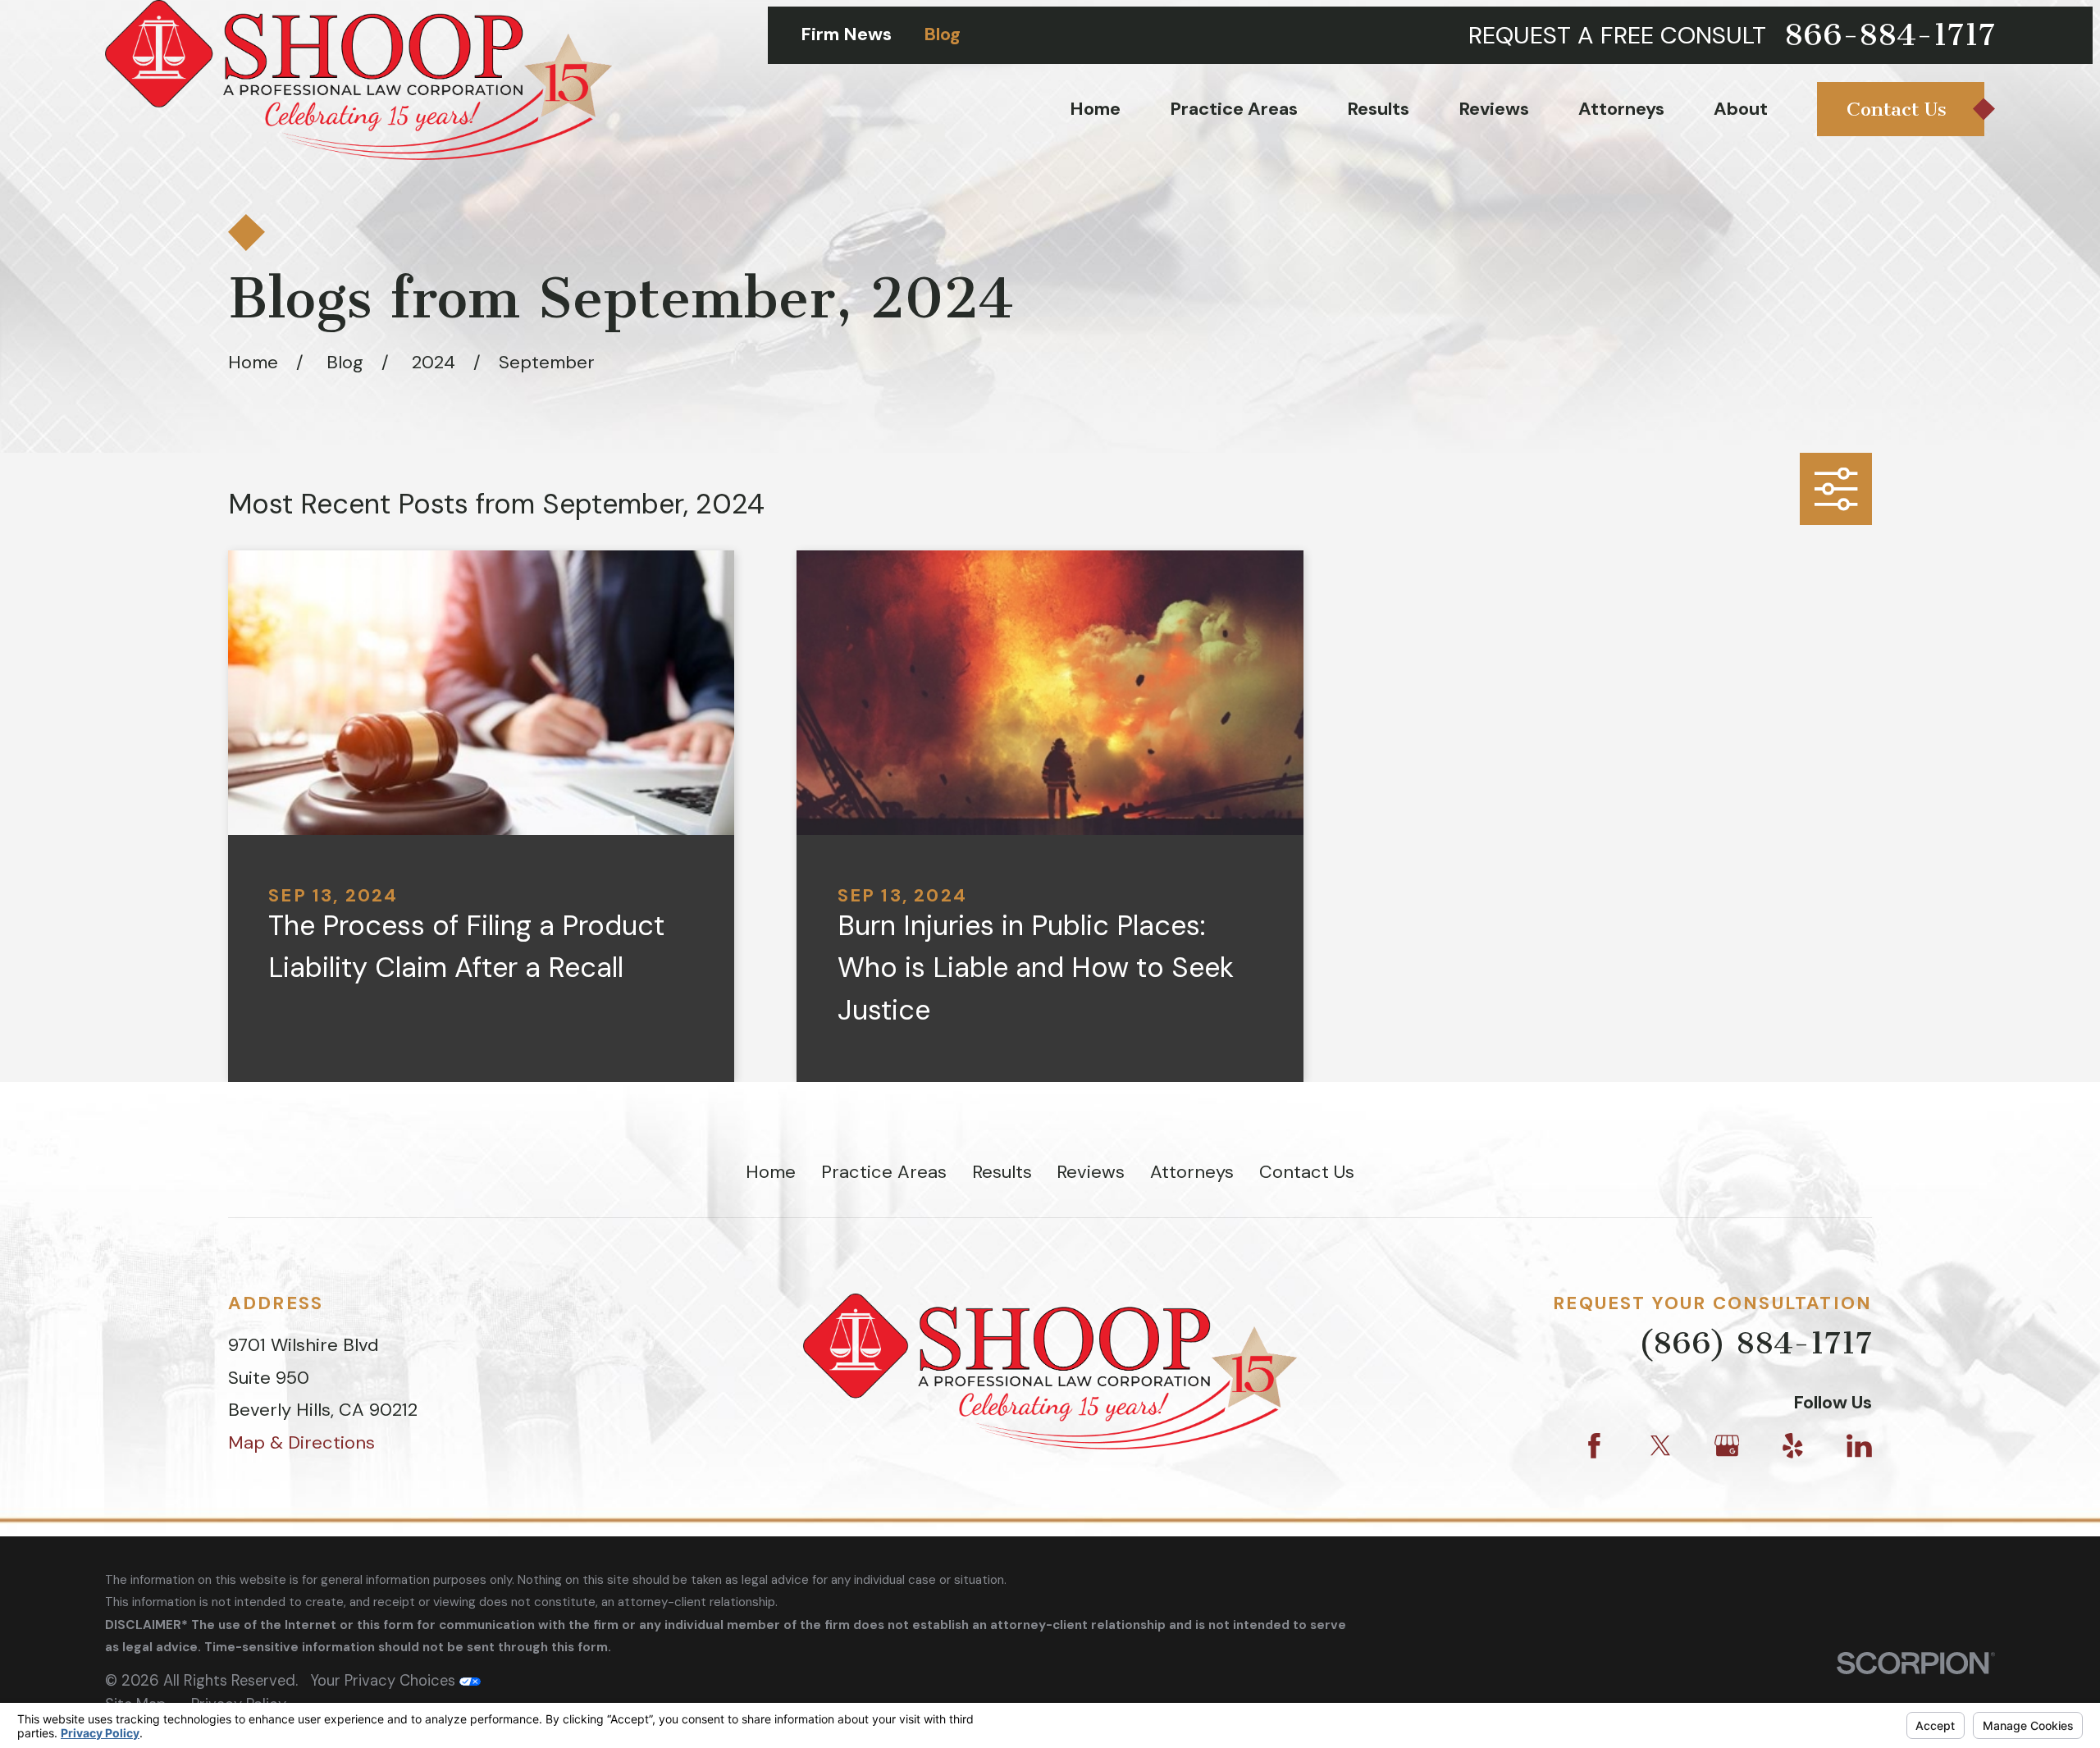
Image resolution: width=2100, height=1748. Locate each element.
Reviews (1091, 1172)
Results (1002, 1172)
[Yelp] (1793, 1446)
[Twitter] (1661, 1446)
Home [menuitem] (1095, 109)
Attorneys (1192, 1172)
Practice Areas (884, 1172)
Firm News (846, 34)
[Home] (358, 80)
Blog (942, 34)
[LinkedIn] (1859, 1446)
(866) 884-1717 (1755, 1343)
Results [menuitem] (1378, 109)
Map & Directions (301, 1442)
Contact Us (1307, 1172)
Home (771, 1172)
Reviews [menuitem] (1494, 109)
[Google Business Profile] (1727, 1446)
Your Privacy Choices (385, 1681)
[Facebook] (1594, 1446)
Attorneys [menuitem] (1621, 109)
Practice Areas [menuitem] (1234, 109)
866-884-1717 (1890, 35)
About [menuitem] (1741, 109)
